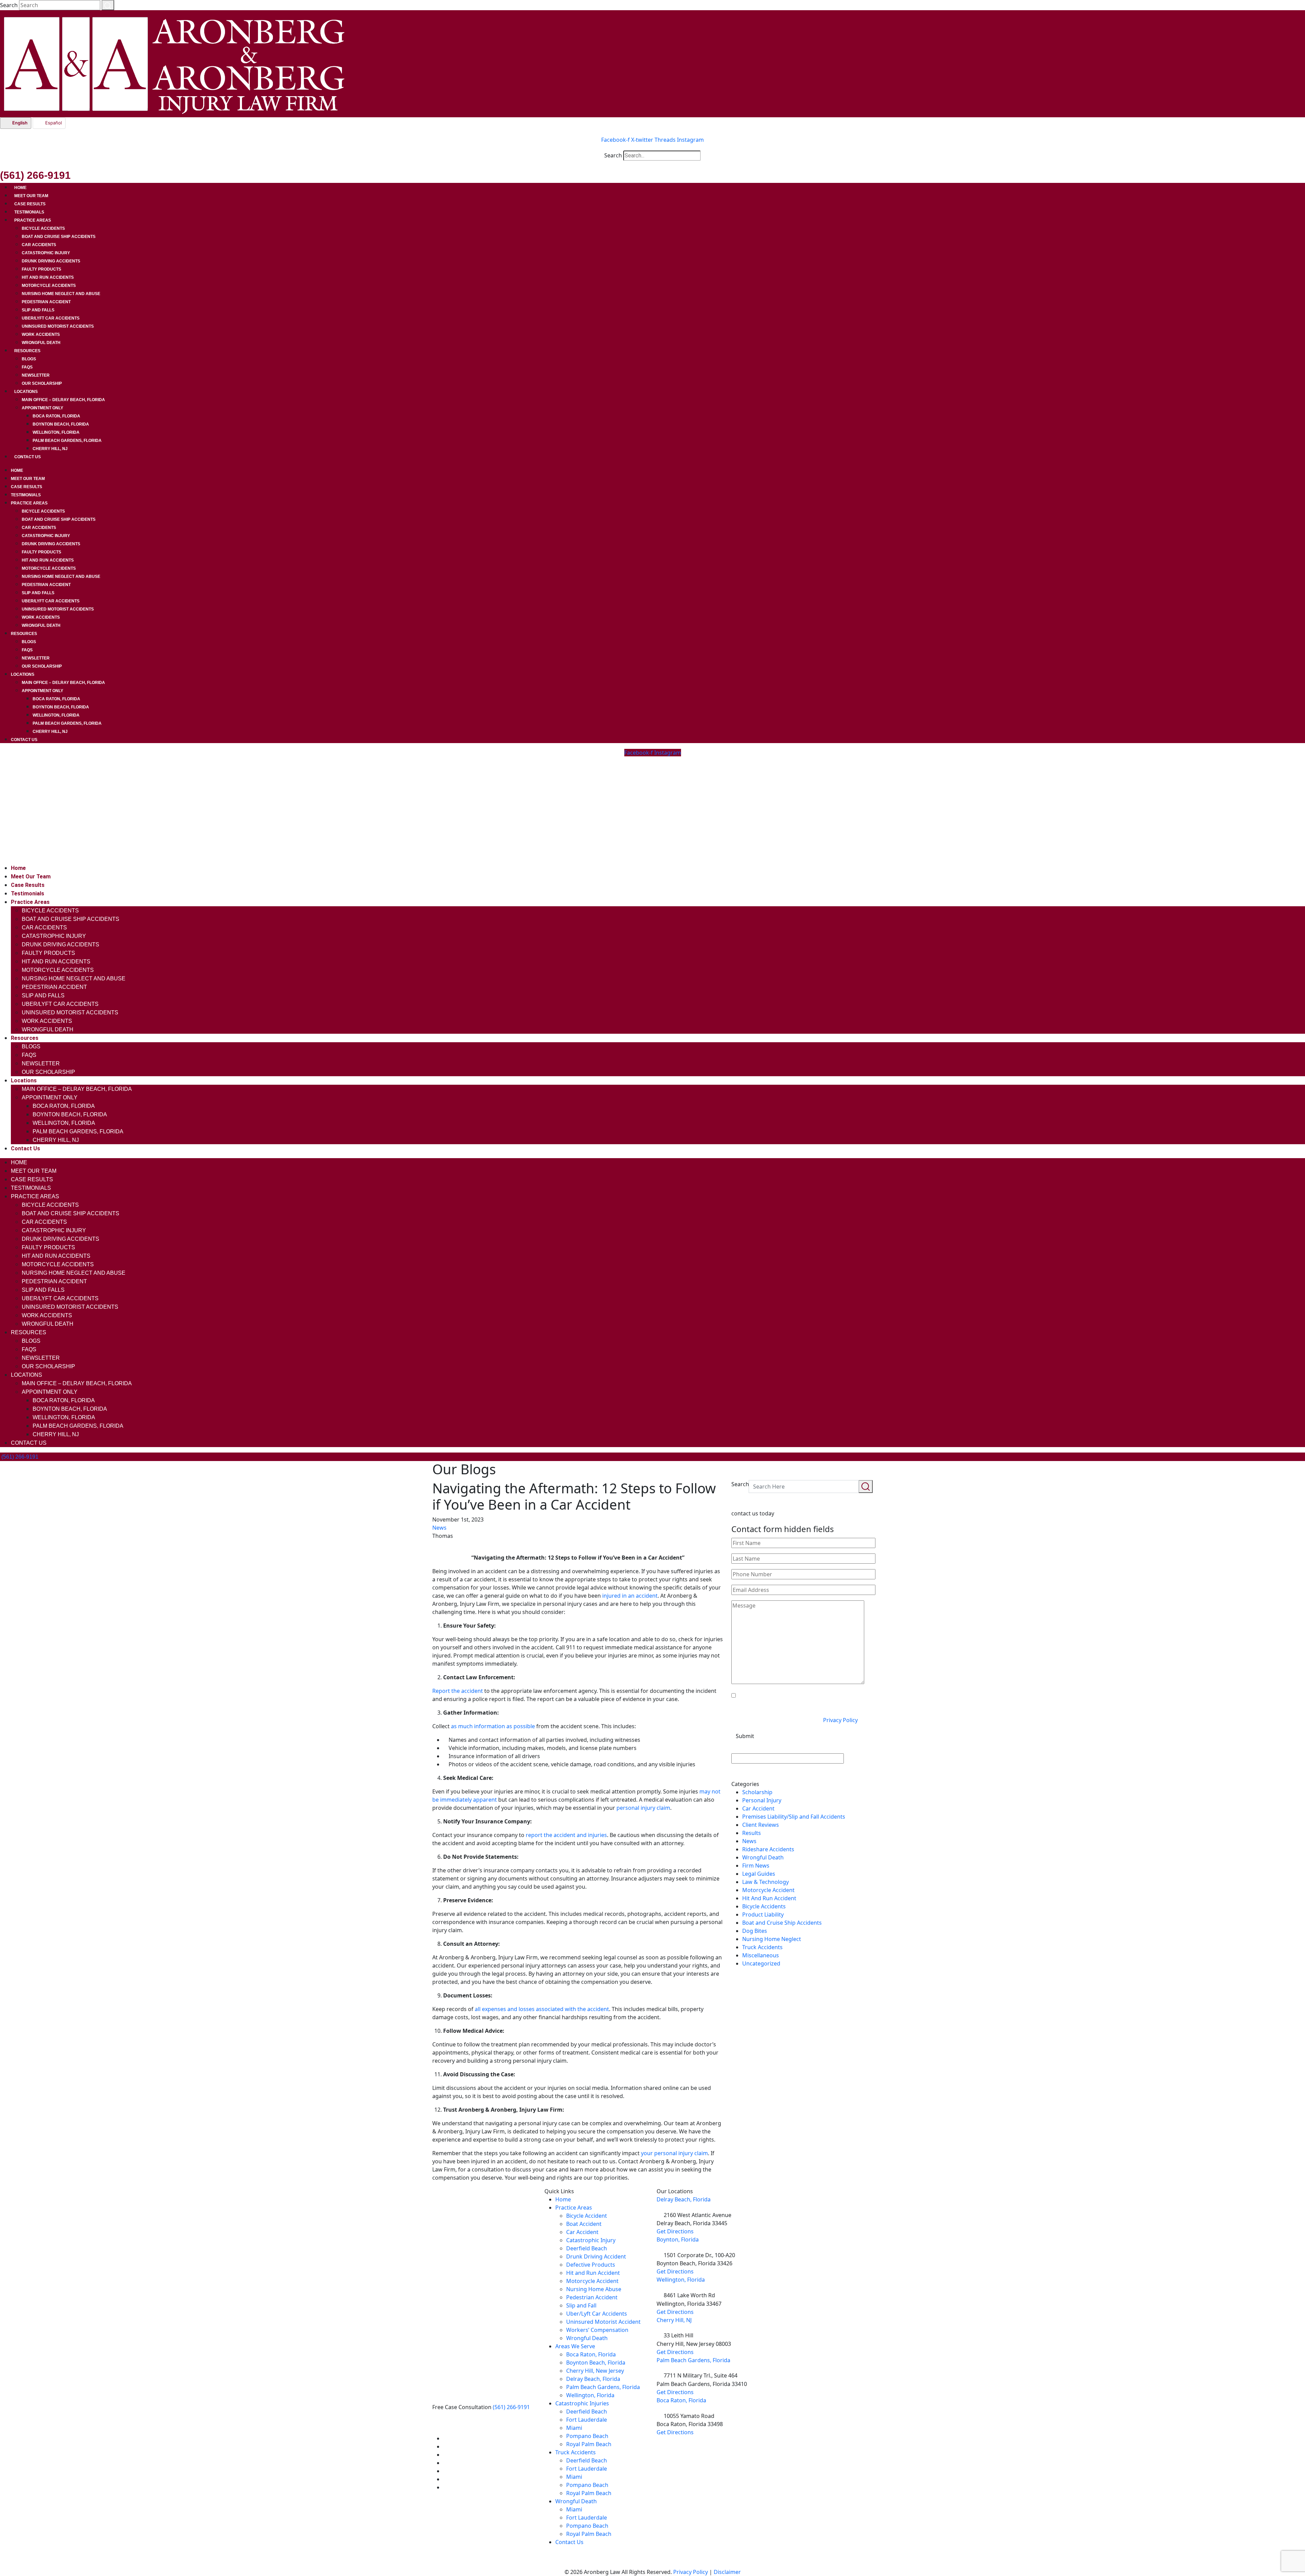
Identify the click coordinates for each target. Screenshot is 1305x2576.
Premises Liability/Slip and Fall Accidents (794, 1817)
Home (20, 188)
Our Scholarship (42, 383)
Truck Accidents (762, 1947)
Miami (574, 2428)
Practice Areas (33, 220)
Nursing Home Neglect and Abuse (61, 294)
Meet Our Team (31, 196)
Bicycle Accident (587, 2216)
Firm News (756, 1866)
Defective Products (591, 2265)
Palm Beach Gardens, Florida (67, 441)
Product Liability (763, 1914)
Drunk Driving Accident (596, 2256)
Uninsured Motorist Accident (603, 2322)
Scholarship (757, 1792)
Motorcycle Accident (768, 1890)
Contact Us (28, 457)
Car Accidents (39, 245)
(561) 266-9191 (511, 2407)
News (439, 1528)
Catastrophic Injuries (582, 2403)
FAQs (27, 367)
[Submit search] (108, 5)
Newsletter (36, 375)
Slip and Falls (38, 310)
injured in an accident (630, 1596)
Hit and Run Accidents (48, 277)
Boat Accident (584, 2224)
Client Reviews (761, 1825)
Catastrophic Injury (46, 253)
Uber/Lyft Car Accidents (51, 318)
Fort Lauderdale (587, 2420)
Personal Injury (762, 1800)
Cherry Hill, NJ (50, 449)
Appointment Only (42, 408)
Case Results (30, 204)
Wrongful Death (41, 343)
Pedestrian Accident (46, 302)
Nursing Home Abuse (594, 2289)
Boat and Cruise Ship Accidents (59, 237)
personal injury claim (643, 1808)
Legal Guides (759, 1874)
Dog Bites (755, 1931)
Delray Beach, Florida (593, 2379)
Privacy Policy (840, 1720)
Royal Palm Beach (589, 2444)
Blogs (29, 359)
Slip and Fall (581, 2305)
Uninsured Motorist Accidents (58, 326)
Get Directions (675, 2231)
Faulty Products (41, 269)
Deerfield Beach (587, 2248)
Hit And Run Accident (769, 1898)
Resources (27, 351)
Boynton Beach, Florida (61, 424)
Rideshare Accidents (768, 1849)
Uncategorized (761, 1963)
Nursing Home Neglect (772, 1939)
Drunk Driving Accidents (51, 261)
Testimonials (29, 212)
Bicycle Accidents (43, 228)
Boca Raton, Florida (56, 416)
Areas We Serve (575, 2346)
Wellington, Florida (56, 432)
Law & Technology (765, 1882)
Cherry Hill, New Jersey (595, 2371)
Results (752, 1833)
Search (9, 5)
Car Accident (758, 1808)
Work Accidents (41, 334)
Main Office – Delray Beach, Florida (63, 400)
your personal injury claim (674, 2153)
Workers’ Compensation (597, 2330)
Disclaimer (727, 2572)
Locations (26, 392)
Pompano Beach (587, 2436)
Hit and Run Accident (593, 2273)
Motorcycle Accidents (49, 286)
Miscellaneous (761, 1955)
